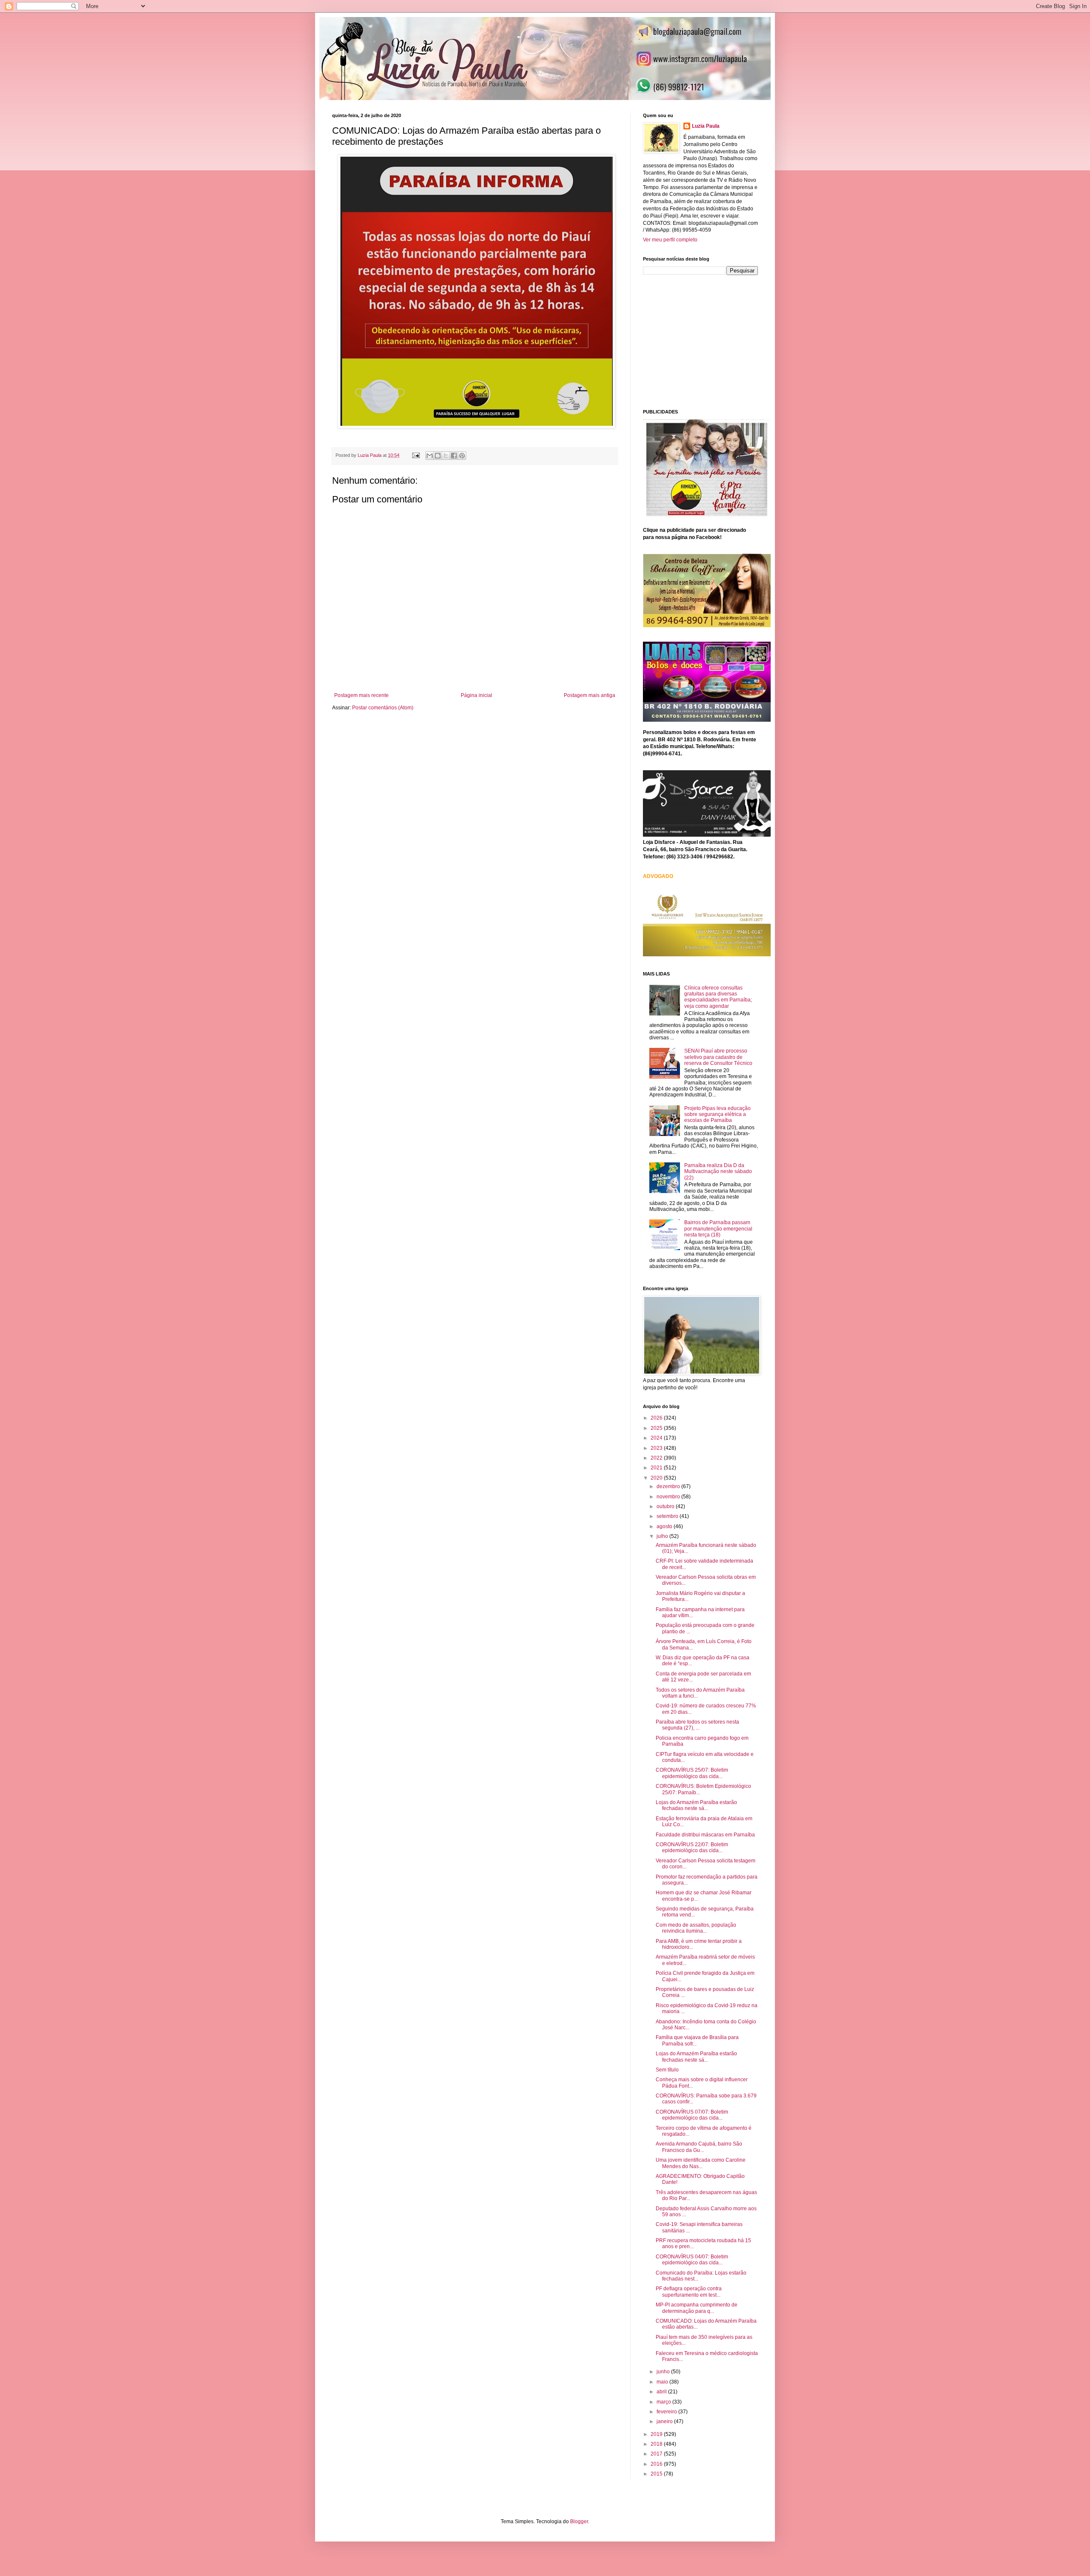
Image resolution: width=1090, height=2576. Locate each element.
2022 (657, 1458)
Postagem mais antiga (589, 695)
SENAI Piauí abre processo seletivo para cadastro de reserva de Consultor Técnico (718, 1057)
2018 (657, 2444)
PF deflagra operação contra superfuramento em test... (689, 2292)
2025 (657, 1428)
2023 (657, 1448)
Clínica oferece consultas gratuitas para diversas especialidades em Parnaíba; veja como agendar (718, 997)
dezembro (669, 1486)
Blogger (579, 2521)
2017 (657, 2454)
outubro (666, 1506)
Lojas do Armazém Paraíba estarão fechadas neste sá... (696, 1805)
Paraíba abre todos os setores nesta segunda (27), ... (697, 1725)
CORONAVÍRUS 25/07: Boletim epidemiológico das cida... (692, 1773)
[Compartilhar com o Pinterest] (462, 456)
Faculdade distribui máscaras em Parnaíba (705, 1835)
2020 (657, 1478)
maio (663, 2382)
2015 (657, 2474)
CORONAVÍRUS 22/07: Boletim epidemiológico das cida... (692, 1847)
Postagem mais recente (361, 695)
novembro (669, 1497)
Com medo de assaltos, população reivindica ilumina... (696, 1928)
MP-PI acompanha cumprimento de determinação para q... (697, 2308)
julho (663, 1536)
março (664, 2402)
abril (662, 2392)
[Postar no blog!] (438, 456)
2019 (657, 2434)
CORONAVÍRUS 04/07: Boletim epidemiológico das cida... (692, 2260)
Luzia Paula (706, 126)
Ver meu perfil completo (670, 240)
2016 (657, 2464)
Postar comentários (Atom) (383, 708)
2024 (657, 1438)
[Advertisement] (707, 341)
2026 (657, 1418)
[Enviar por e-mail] (430, 456)
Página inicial (476, 695)
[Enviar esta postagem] (416, 455)
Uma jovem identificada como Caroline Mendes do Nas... (701, 2163)
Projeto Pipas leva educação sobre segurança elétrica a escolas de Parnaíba (717, 1114)
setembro (668, 1516)
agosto (665, 1526)
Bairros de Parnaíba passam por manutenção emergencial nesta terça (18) (718, 1229)
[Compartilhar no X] (446, 456)
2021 (657, 1468)
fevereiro (667, 2412)
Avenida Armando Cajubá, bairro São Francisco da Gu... (699, 2147)
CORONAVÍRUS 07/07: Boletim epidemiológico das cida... (692, 2115)
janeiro (665, 2421)
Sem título (667, 2070)
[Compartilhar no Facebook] (454, 456)
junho (664, 2372)
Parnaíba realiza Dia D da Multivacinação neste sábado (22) (718, 1172)
